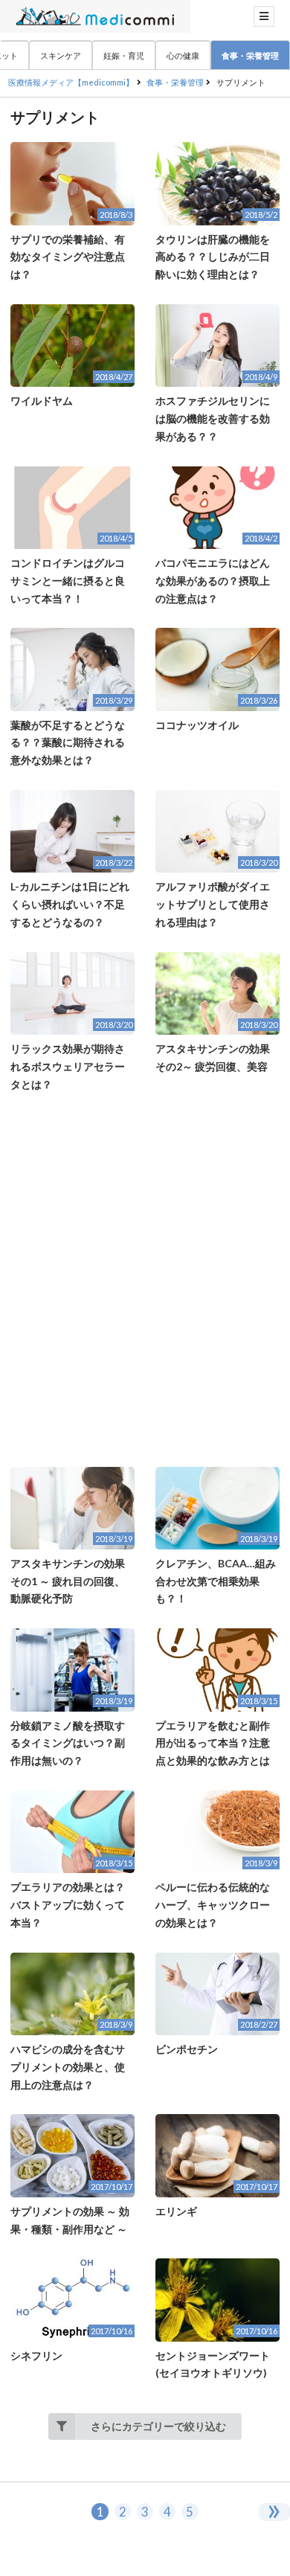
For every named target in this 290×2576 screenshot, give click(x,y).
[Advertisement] (145, 1280)
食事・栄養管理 (250, 55)
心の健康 (183, 55)
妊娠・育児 (124, 55)
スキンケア (61, 55)
